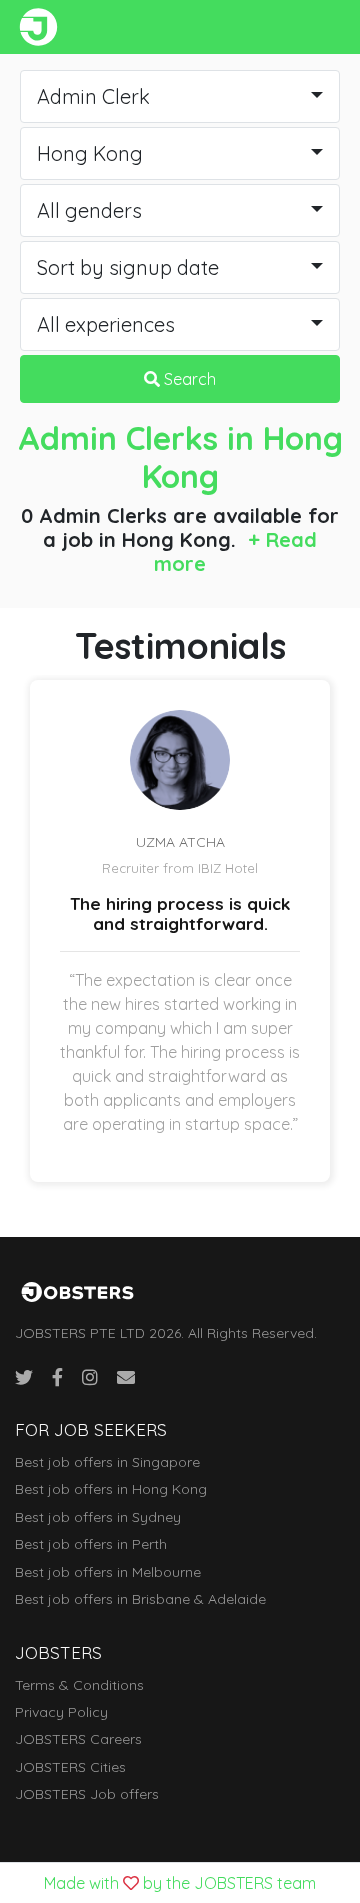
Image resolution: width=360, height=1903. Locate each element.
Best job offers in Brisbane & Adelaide (140, 1599)
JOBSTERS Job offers (87, 1794)
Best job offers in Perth (91, 1544)
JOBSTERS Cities (70, 1767)
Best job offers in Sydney (98, 1517)
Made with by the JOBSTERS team (180, 1883)
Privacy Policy (61, 1712)
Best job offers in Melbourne (108, 1572)
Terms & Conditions (79, 1685)
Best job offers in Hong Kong (111, 1489)
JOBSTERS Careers (78, 1739)
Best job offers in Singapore (107, 1462)
